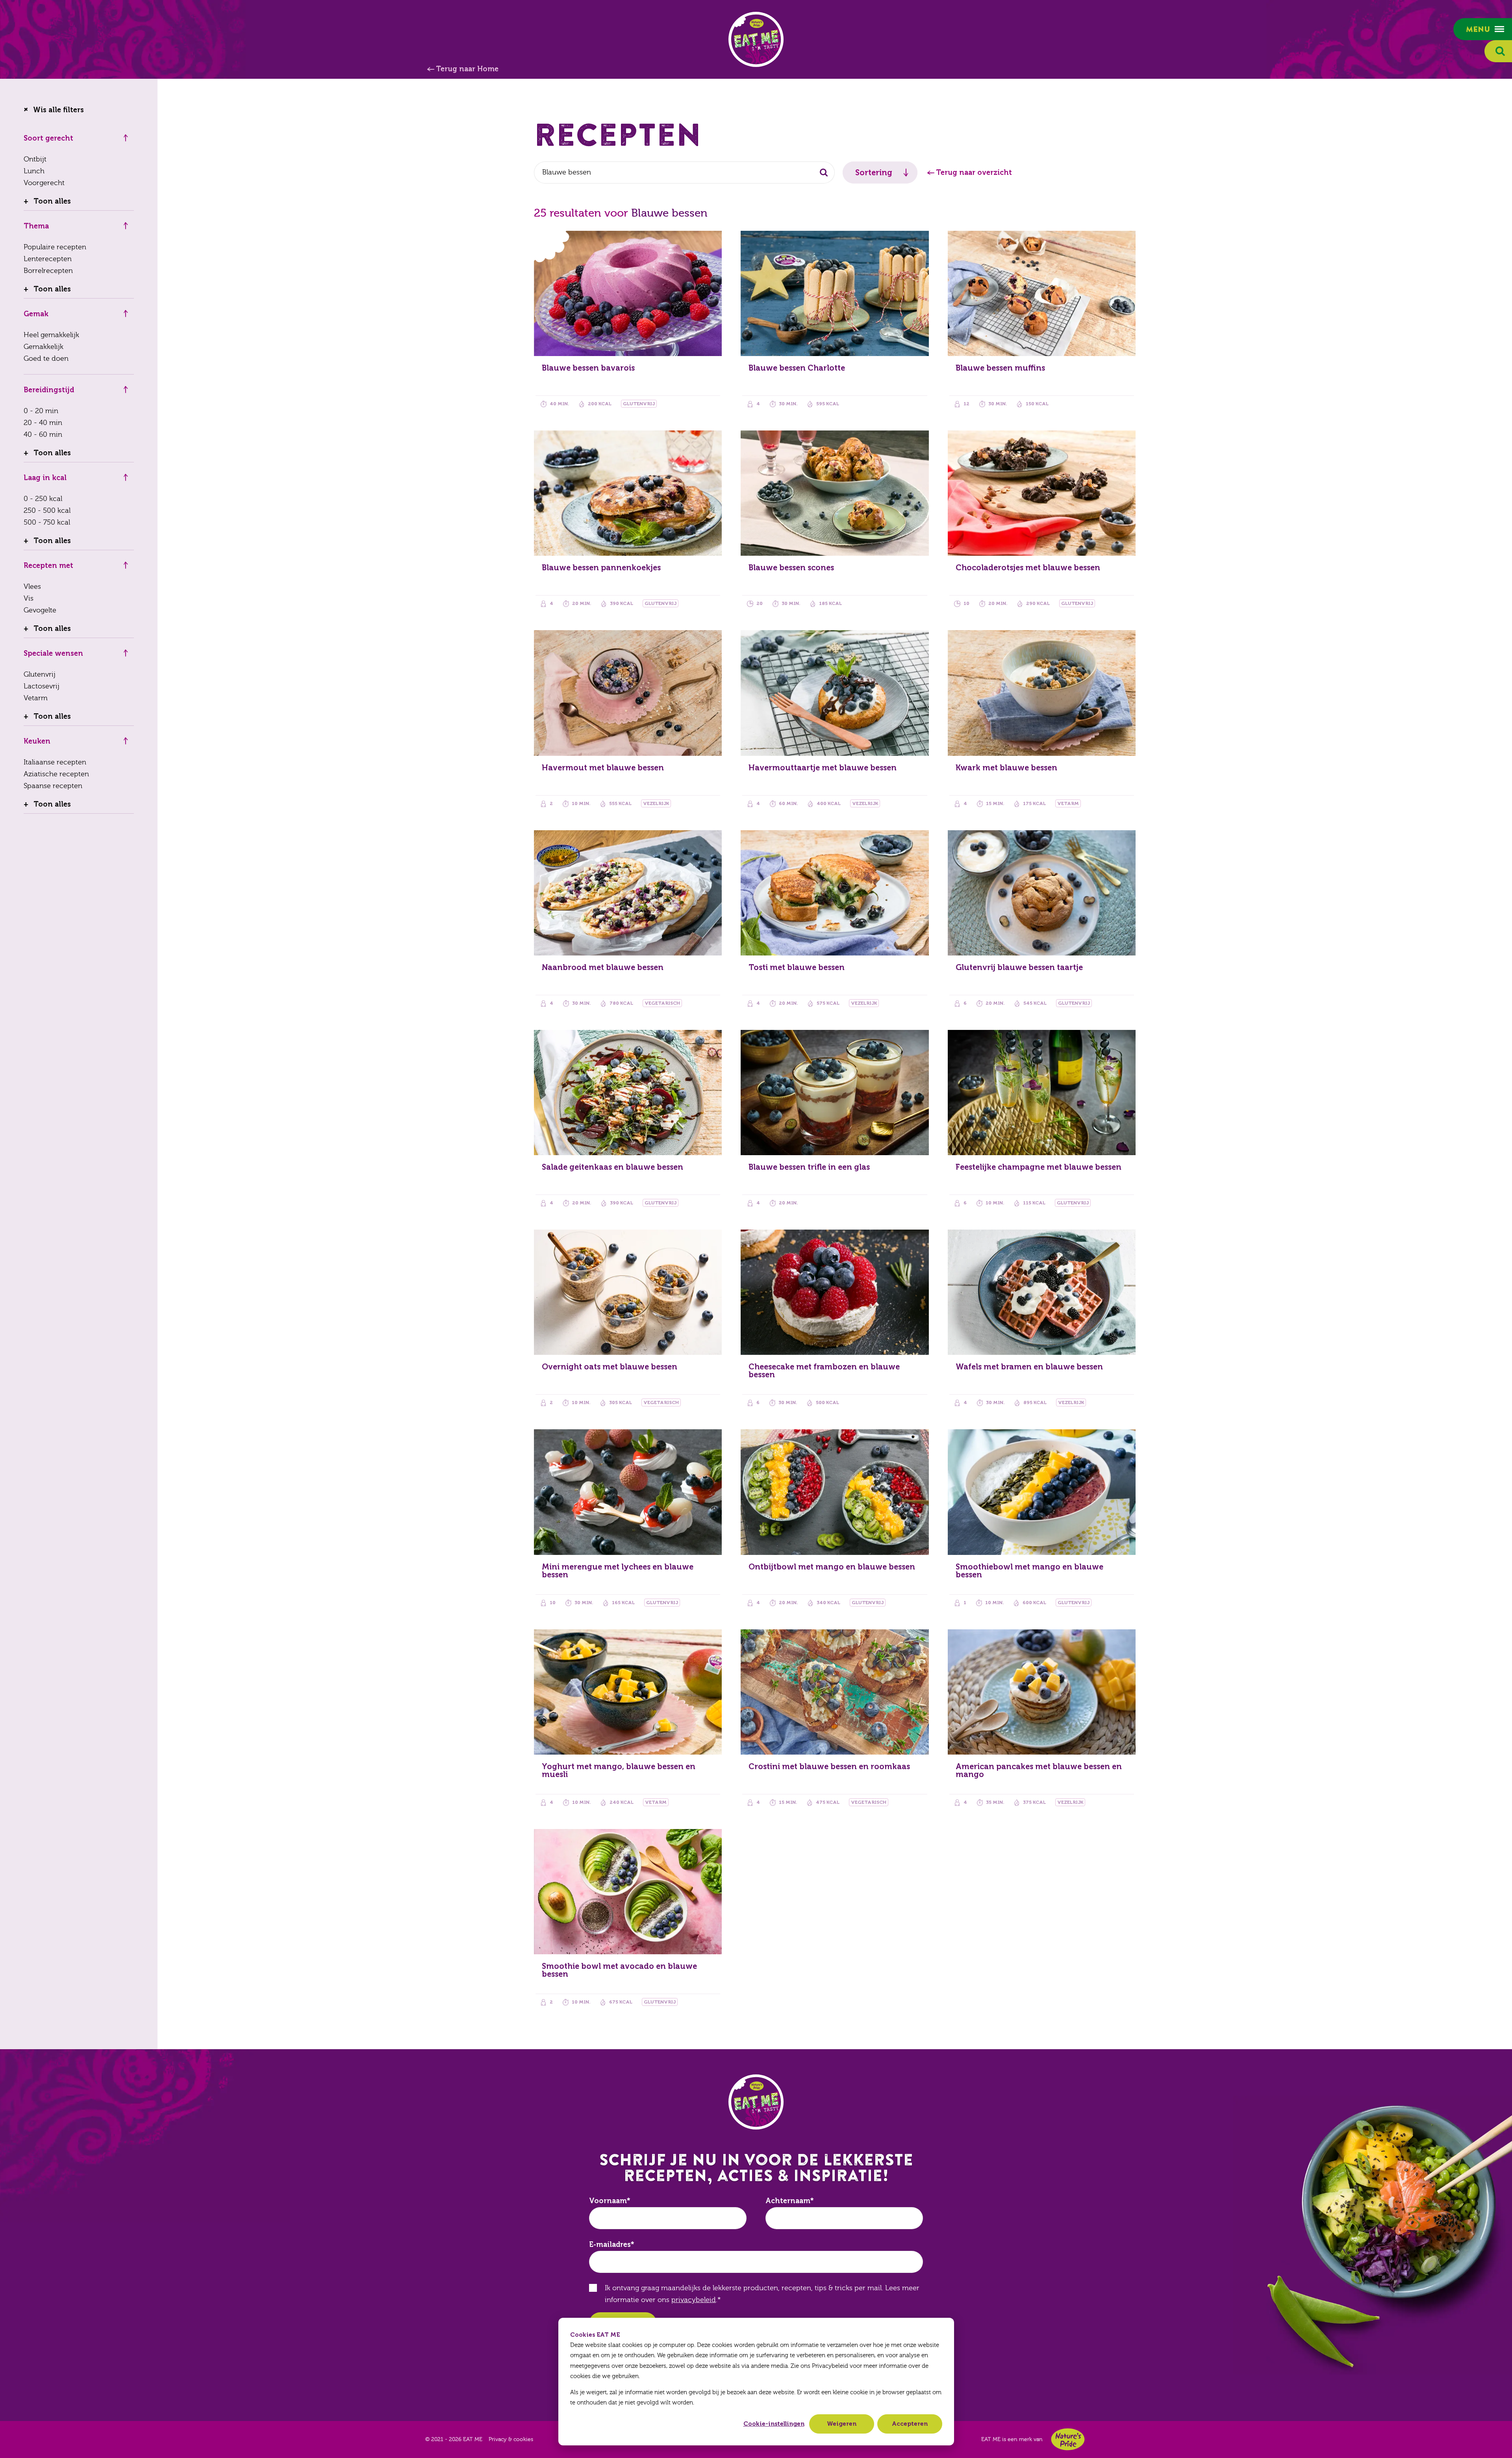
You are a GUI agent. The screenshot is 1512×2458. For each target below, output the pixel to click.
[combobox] (684, 173)
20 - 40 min (43, 423)
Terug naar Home (467, 69)
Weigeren (842, 2424)
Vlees (32, 587)
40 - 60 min (43, 435)
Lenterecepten (48, 259)
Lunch (34, 171)
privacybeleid (694, 2300)
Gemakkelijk (44, 347)
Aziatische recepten (56, 774)
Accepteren (910, 2424)
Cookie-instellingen (774, 2424)
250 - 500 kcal (47, 511)
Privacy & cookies (511, 2439)
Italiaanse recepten (55, 762)
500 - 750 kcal (47, 522)
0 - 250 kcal (43, 499)
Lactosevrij (42, 686)
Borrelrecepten (48, 271)
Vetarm (36, 698)
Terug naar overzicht (974, 173)
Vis (29, 598)
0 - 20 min (41, 411)
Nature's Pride (1068, 2439)
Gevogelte (40, 610)
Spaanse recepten (53, 786)
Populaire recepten (55, 247)
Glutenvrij (40, 674)
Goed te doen (46, 359)
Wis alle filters (58, 110)
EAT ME (756, 39)
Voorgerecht (44, 183)
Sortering (874, 173)
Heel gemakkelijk (51, 335)
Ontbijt (35, 159)
